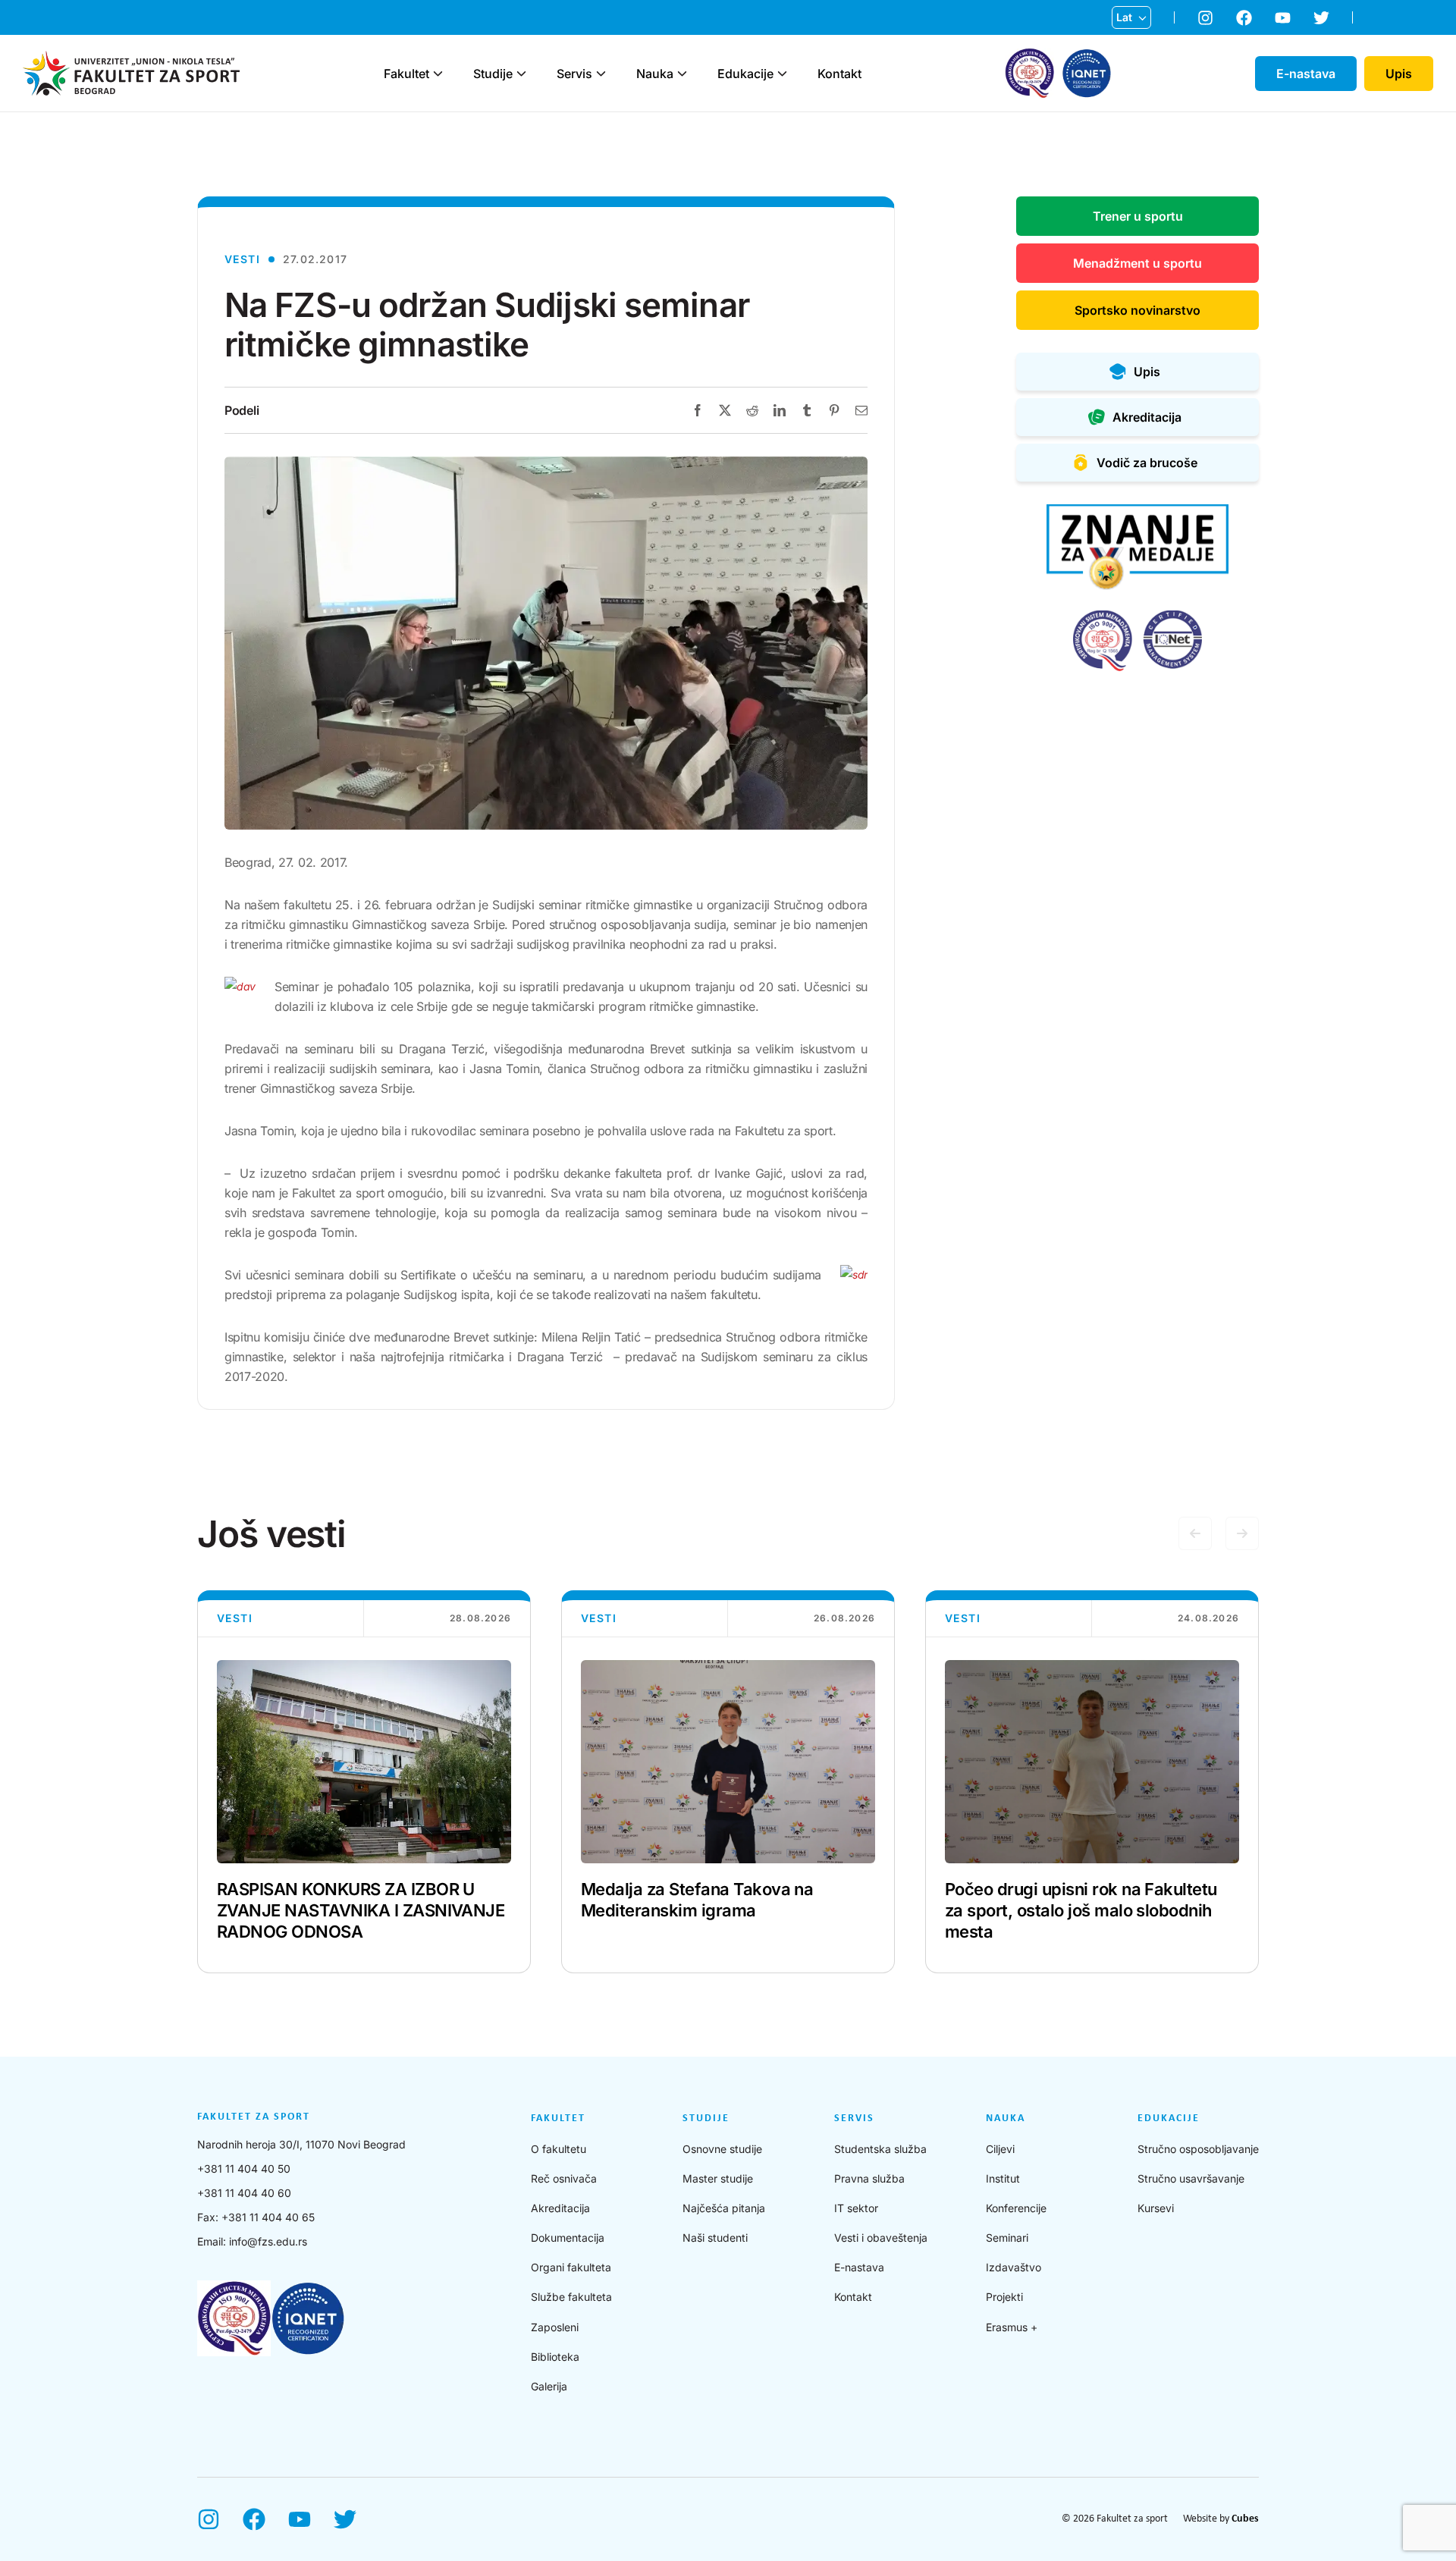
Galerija (549, 2386)
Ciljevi (1000, 2149)
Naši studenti (715, 2238)
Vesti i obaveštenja (881, 2238)
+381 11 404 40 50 (244, 2169)
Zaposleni (555, 2327)
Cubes (1245, 2519)
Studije (493, 74)
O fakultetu (559, 2149)
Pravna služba (869, 2178)
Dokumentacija (568, 2238)
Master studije (718, 2178)
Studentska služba (880, 2149)
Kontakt (839, 74)
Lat (1124, 17)
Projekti (1004, 2297)
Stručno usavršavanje (1191, 2178)
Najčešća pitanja (724, 2208)
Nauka (655, 74)
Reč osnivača (564, 2178)
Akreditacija (560, 2208)
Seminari (1007, 2238)
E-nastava (859, 2267)
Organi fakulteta (571, 2267)
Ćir (1124, 42)
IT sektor (856, 2208)
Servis (574, 74)
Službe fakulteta (571, 2297)
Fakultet (406, 74)
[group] (364, 1782)
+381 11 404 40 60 (244, 2193)
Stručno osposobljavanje (1198, 2149)
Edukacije (745, 74)
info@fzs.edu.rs (268, 2241)
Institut (1003, 2178)
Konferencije (1016, 2208)
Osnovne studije (722, 2149)
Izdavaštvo (1014, 2267)
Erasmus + (1012, 2327)
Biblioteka (555, 2357)
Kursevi (1156, 2208)
